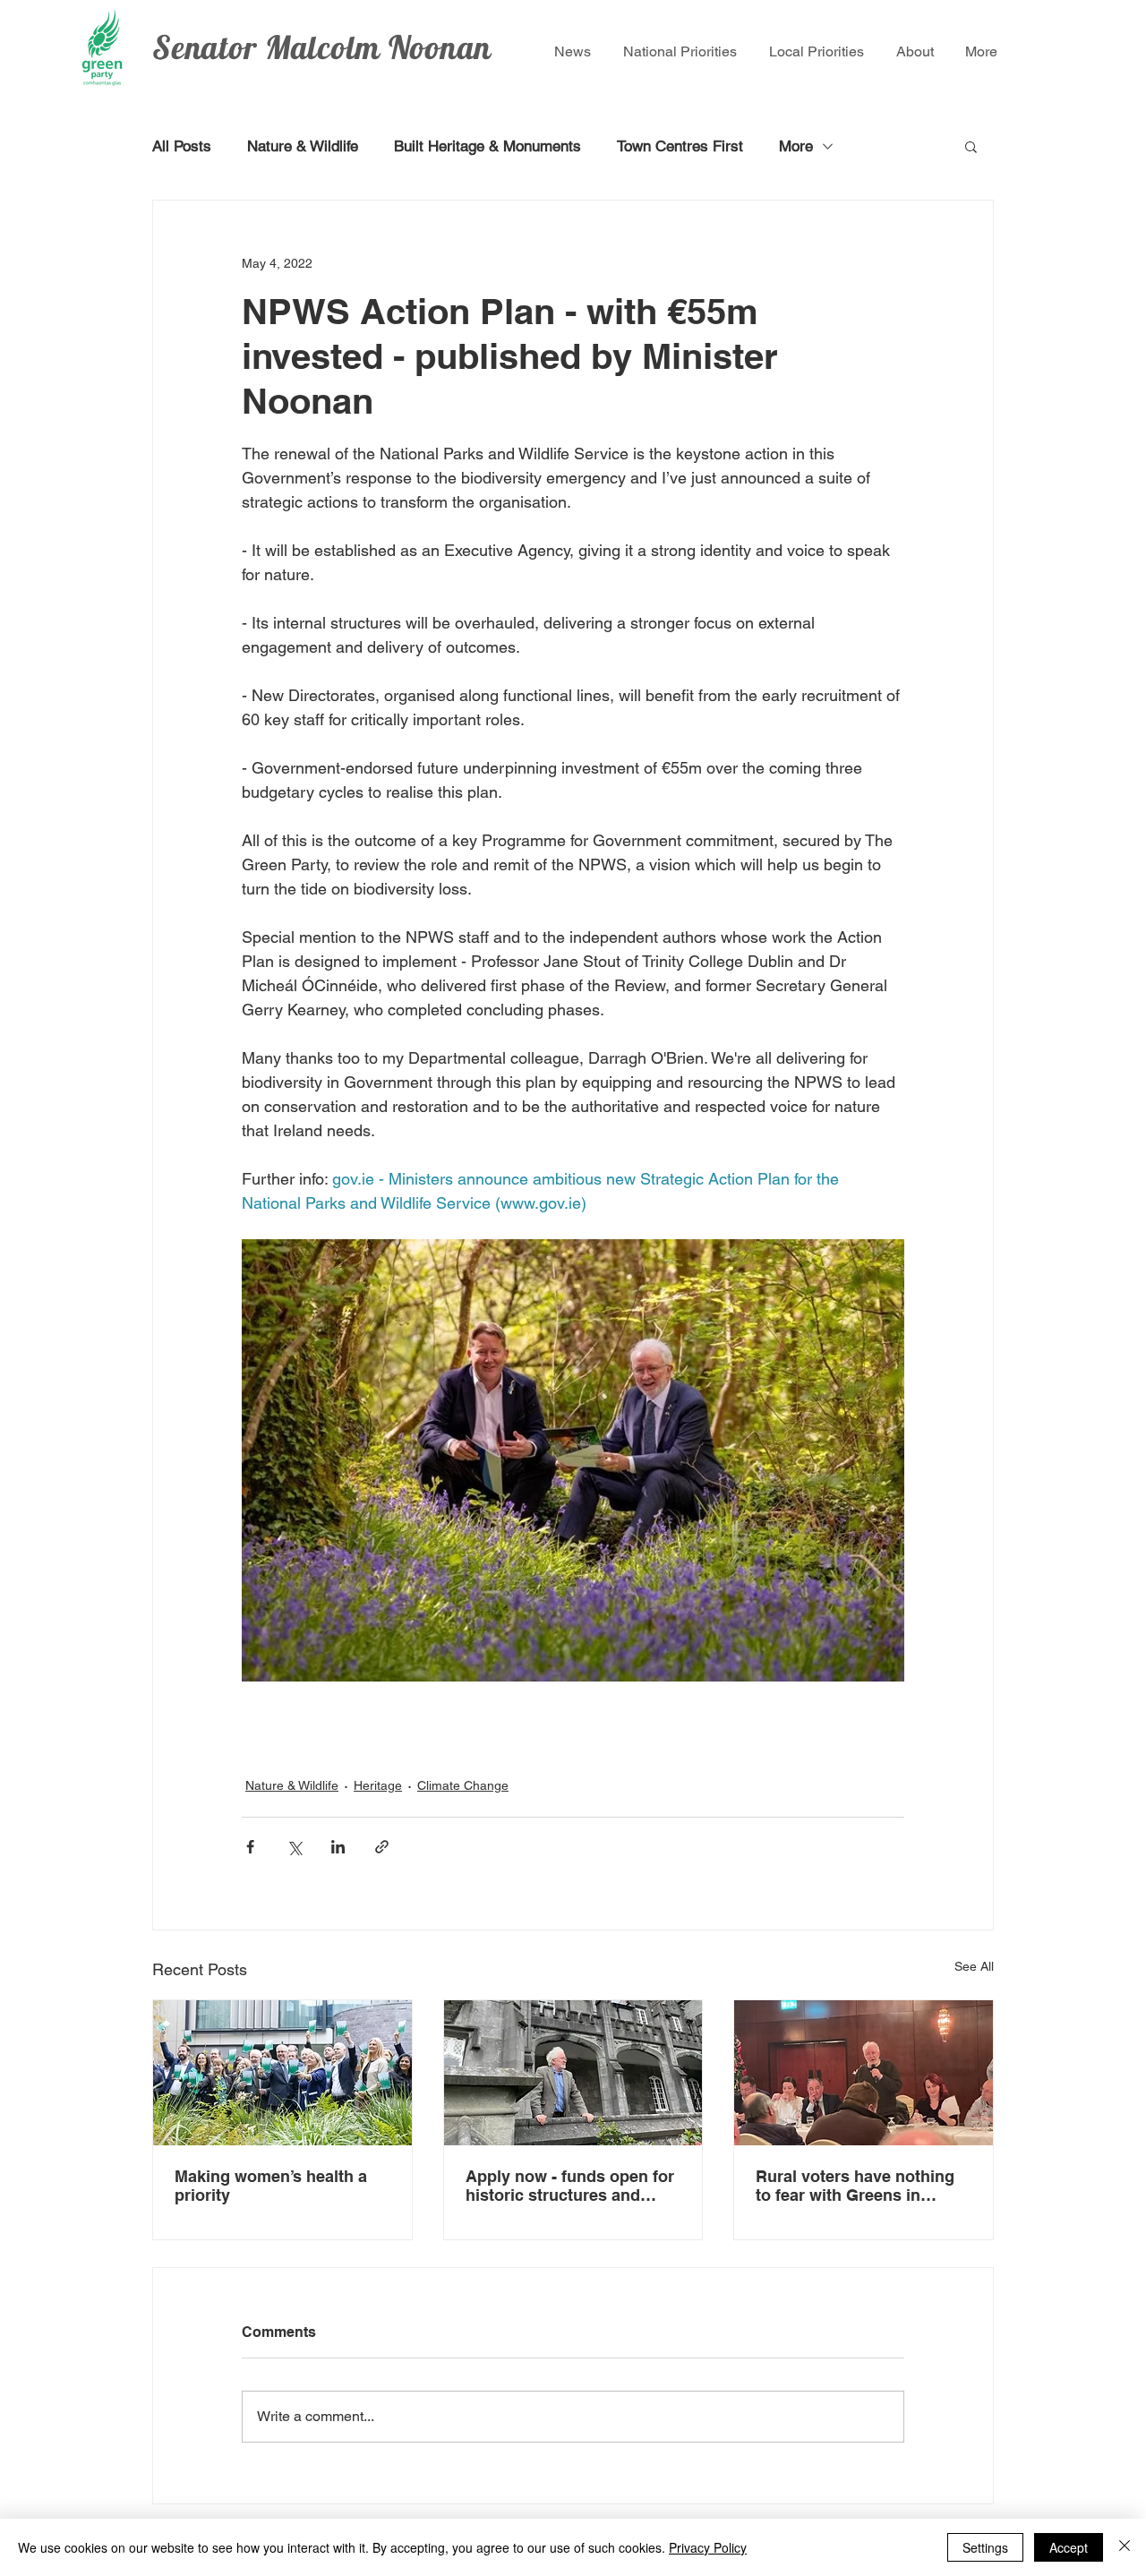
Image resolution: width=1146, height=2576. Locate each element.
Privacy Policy (708, 2547)
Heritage (378, 1785)
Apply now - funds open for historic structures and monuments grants (570, 2186)
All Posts (182, 146)
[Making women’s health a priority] (282, 2073)
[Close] (1125, 2547)
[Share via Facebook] (250, 1847)
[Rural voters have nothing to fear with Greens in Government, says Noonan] (864, 2073)
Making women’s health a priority (271, 2186)
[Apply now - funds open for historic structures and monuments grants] (573, 2073)
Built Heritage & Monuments (487, 146)
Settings (985, 2547)
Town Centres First (680, 146)
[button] (971, 146)
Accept (1069, 2547)
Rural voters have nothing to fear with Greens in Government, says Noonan (860, 2186)
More (796, 146)
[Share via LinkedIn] (338, 1847)
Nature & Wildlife (303, 146)
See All (974, 1966)
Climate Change (463, 1785)
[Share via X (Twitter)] (294, 1847)
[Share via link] (382, 1847)
